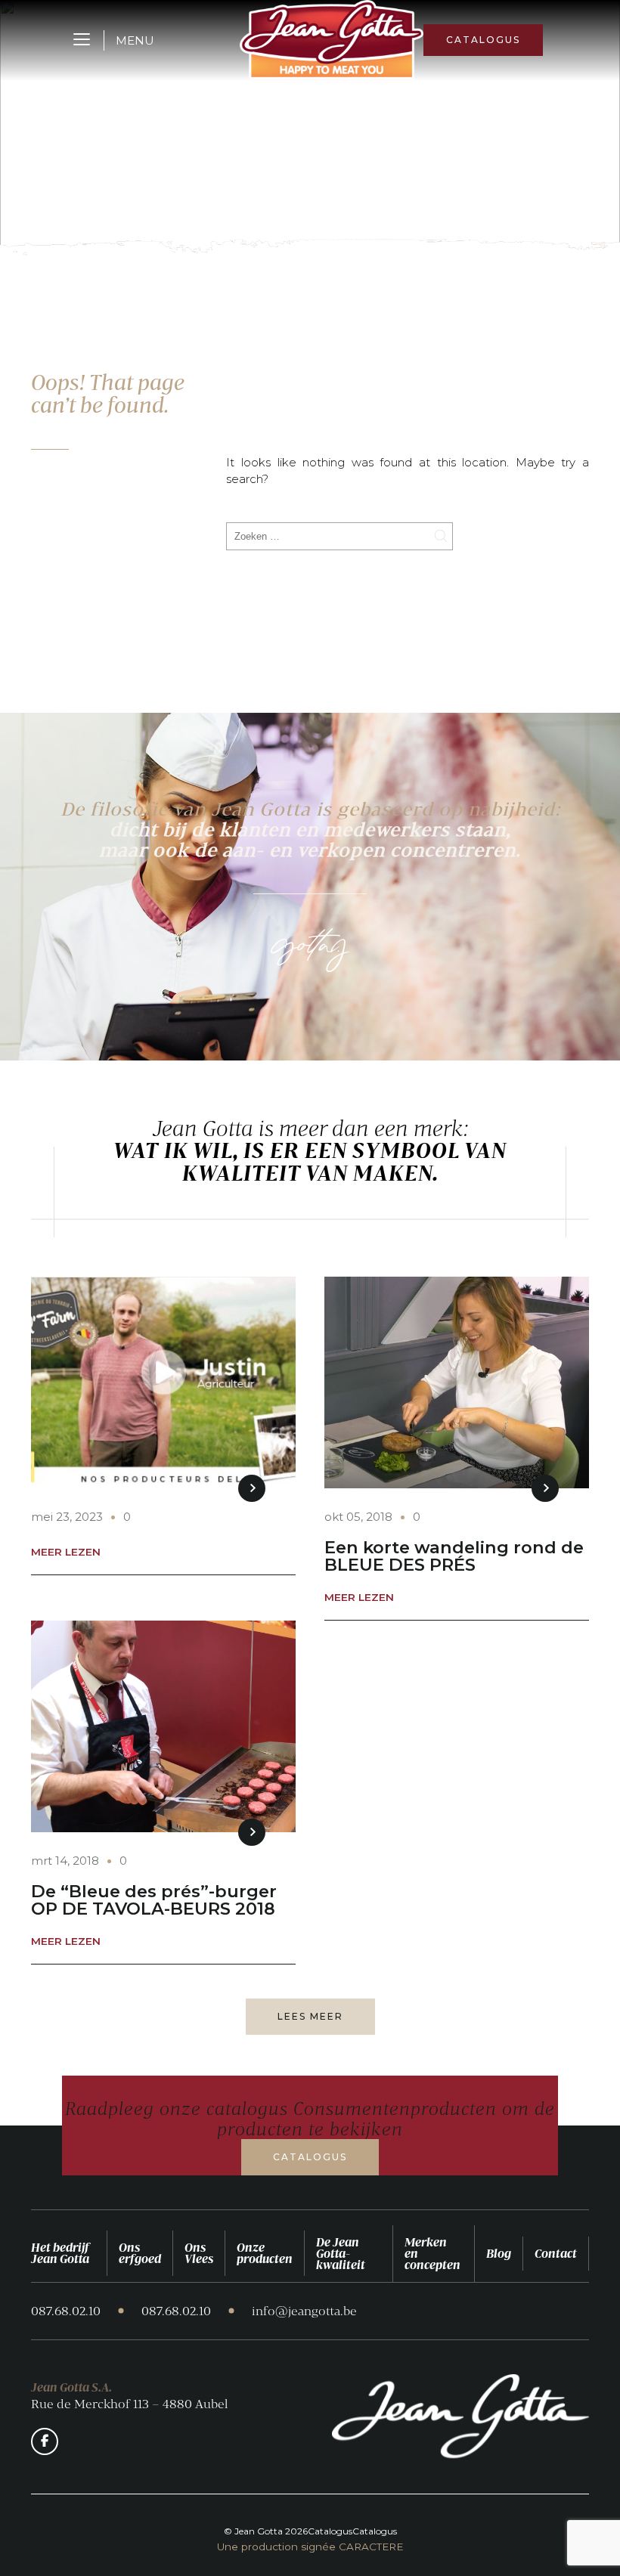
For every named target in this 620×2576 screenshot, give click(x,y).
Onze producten (265, 2253)
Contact (556, 2253)
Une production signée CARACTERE (310, 2547)
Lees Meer (310, 2016)
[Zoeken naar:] (339, 536)
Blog (499, 2253)
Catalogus (483, 40)
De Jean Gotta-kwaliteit (341, 2253)
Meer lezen (66, 1553)
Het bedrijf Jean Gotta (60, 2253)
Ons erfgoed (140, 2253)
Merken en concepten (432, 2253)
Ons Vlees (199, 2253)
